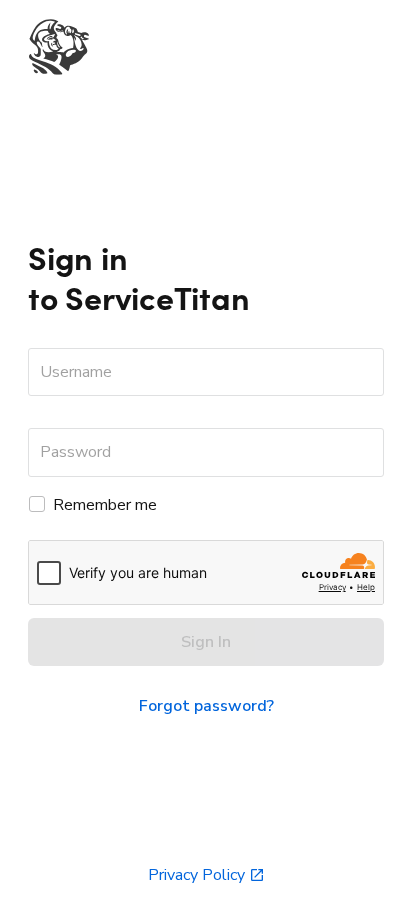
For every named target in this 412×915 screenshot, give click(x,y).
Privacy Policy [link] (196, 875)
